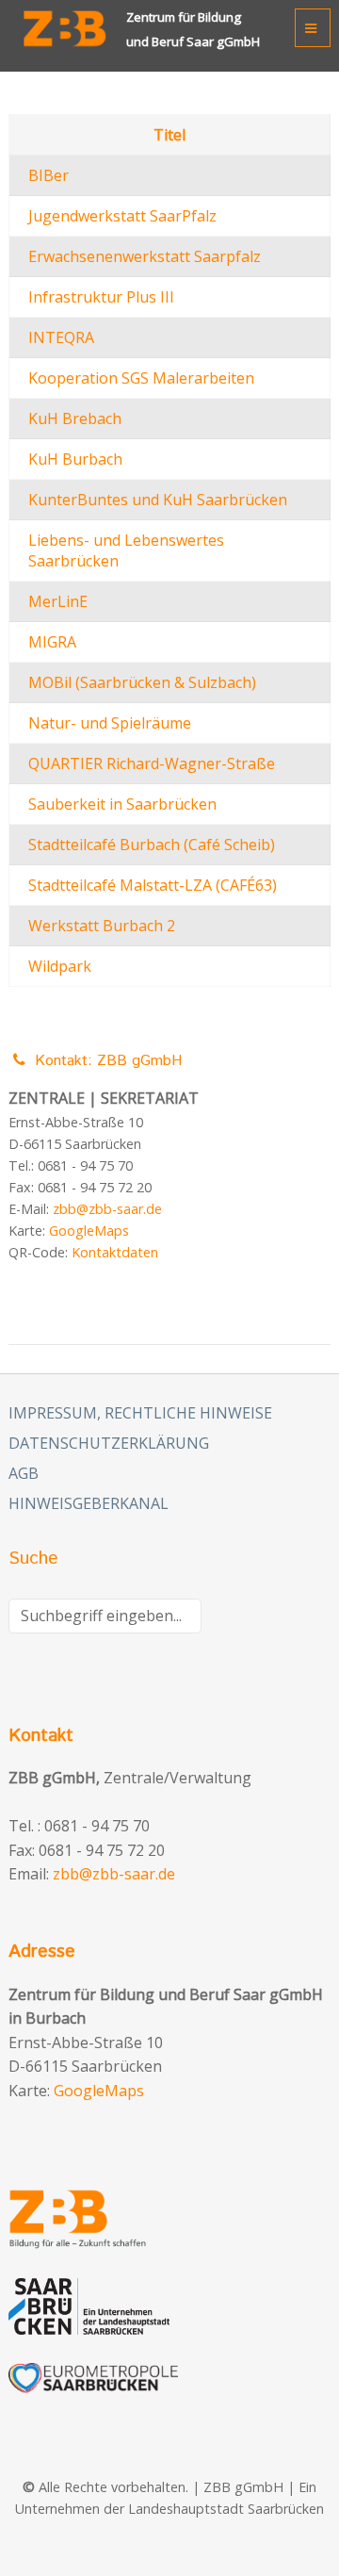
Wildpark (60, 966)
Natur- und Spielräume (110, 723)
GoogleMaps (89, 1231)
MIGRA (52, 642)
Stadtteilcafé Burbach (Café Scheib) (152, 845)
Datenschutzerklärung (109, 1443)
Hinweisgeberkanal (89, 1503)
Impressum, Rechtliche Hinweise (140, 1413)
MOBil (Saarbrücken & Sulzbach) (142, 682)
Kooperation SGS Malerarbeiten (141, 378)
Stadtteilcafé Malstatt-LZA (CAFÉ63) (153, 885)
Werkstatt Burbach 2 (102, 926)
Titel (169, 135)
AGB (24, 1473)
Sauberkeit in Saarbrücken (122, 804)
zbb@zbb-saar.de (107, 1209)
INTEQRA (61, 337)
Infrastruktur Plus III (101, 297)
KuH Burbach (75, 459)
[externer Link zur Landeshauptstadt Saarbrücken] (169, 2306)
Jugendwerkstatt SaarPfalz (122, 216)
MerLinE (58, 601)
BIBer (48, 175)
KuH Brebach (75, 418)
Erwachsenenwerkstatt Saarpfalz (145, 256)
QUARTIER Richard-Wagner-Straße (152, 763)
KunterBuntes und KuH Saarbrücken (158, 500)
